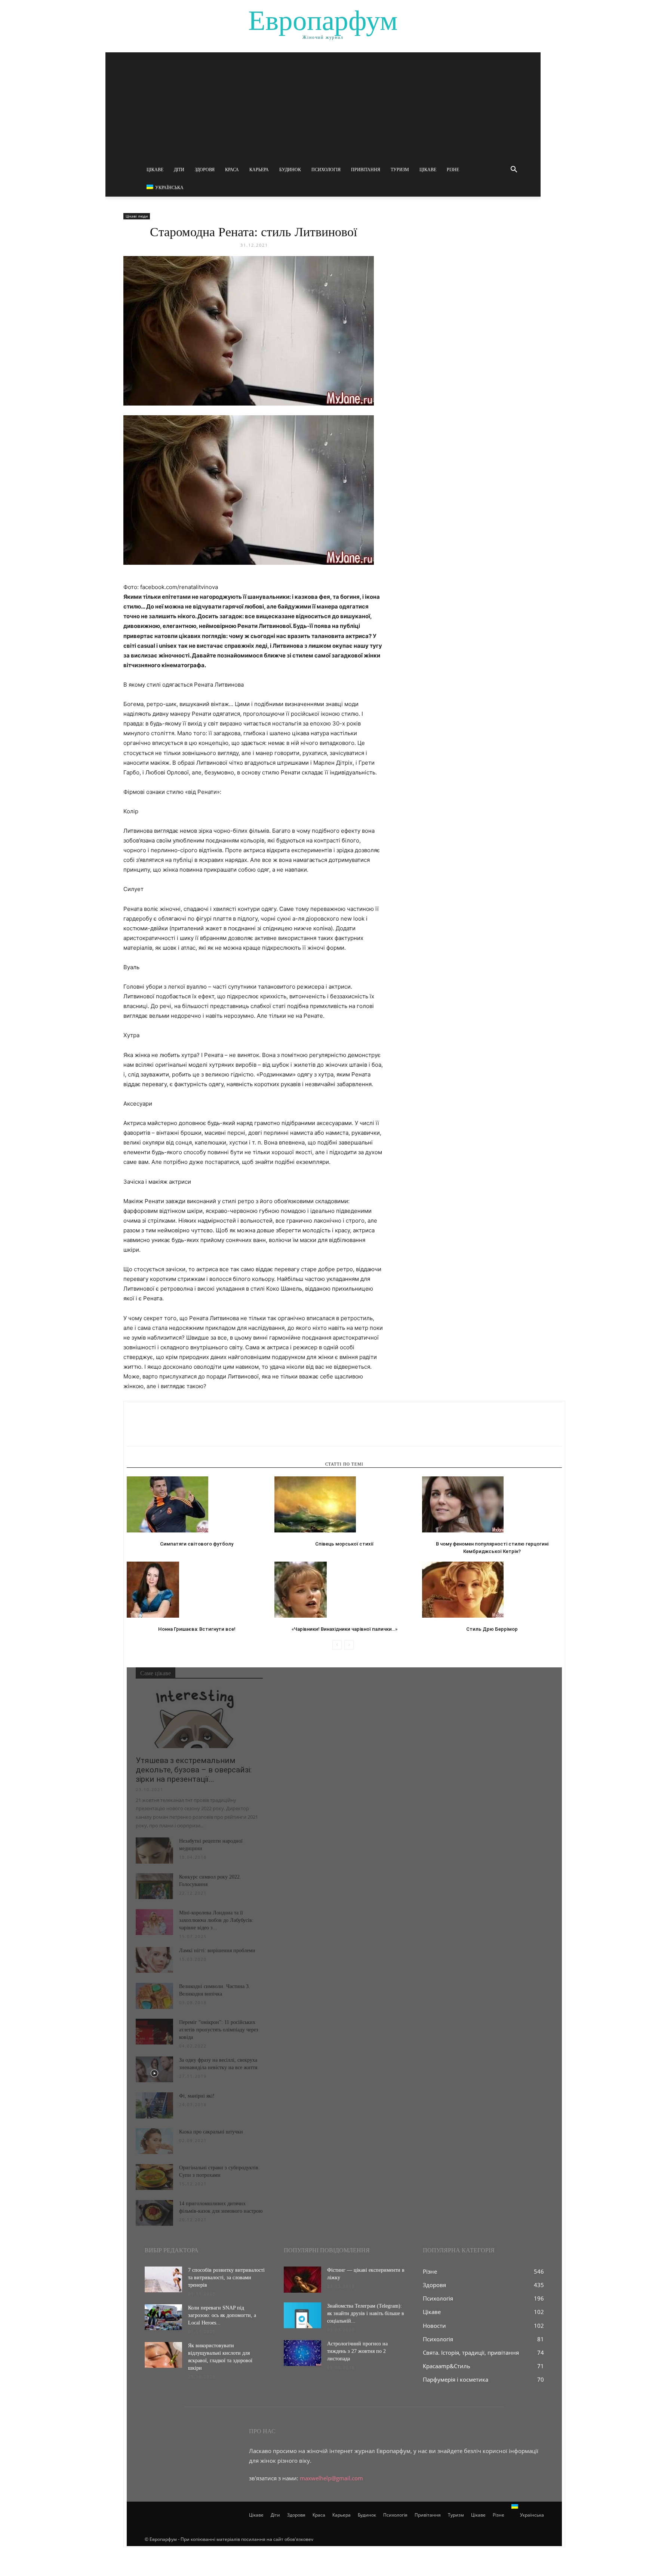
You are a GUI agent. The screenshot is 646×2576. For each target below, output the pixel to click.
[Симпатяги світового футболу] (197, 1504)
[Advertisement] (323, 105)
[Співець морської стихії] (344, 1504)
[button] (514, 170)
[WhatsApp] (186, 1431)
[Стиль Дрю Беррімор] (492, 1590)
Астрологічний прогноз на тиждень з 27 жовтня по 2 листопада (357, 2351)
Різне (453, 170)
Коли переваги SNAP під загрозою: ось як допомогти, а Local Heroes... (222, 2315)
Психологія (326, 170)
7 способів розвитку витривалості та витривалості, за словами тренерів (226, 2278)
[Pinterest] (169, 1431)
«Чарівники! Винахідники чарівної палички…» (344, 1629)
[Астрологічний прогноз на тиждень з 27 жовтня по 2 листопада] (302, 2353)
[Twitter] (151, 1431)
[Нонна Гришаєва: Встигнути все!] (197, 1590)
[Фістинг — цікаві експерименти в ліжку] (302, 2280)
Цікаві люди (137, 216)
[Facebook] (134, 1431)
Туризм (400, 170)
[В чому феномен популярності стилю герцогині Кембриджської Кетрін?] (492, 1504)
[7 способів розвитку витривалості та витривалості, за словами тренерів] (163, 2279)
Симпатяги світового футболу (197, 1544)
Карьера (259, 170)
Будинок (290, 170)
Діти (179, 170)
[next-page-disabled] (349, 1645)
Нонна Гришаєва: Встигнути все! (197, 1629)
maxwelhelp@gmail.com (331, 2478)
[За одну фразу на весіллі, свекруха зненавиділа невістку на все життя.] (154, 2069)
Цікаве (155, 170)
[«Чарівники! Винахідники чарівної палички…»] (344, 1590)
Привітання (366, 170)
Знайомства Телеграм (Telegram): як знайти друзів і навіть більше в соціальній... (366, 2313)
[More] (203, 1431)
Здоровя (205, 170)
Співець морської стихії (344, 1544)
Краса (232, 170)
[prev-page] (337, 1645)
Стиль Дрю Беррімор (492, 1629)
